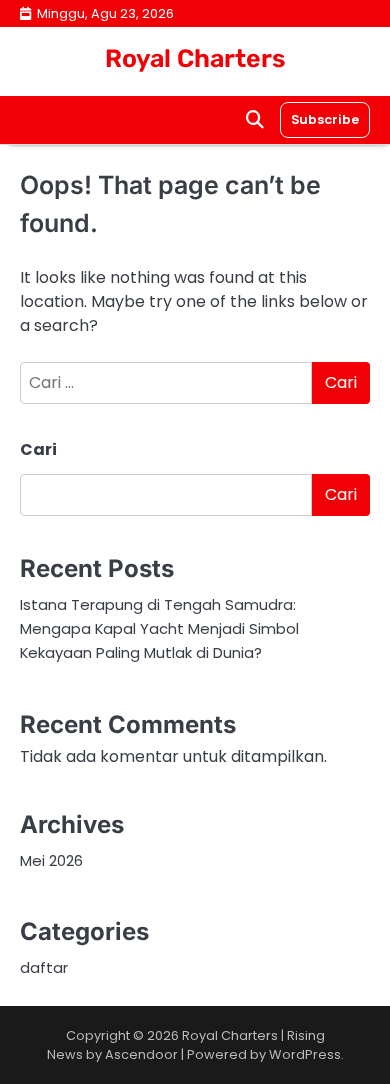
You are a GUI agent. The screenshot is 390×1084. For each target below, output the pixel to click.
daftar (44, 967)
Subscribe (325, 119)
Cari (38, 449)
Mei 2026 (51, 860)
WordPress (305, 1054)
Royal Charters (195, 58)
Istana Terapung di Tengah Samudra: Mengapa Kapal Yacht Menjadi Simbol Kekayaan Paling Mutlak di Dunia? (159, 628)
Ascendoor (141, 1054)
